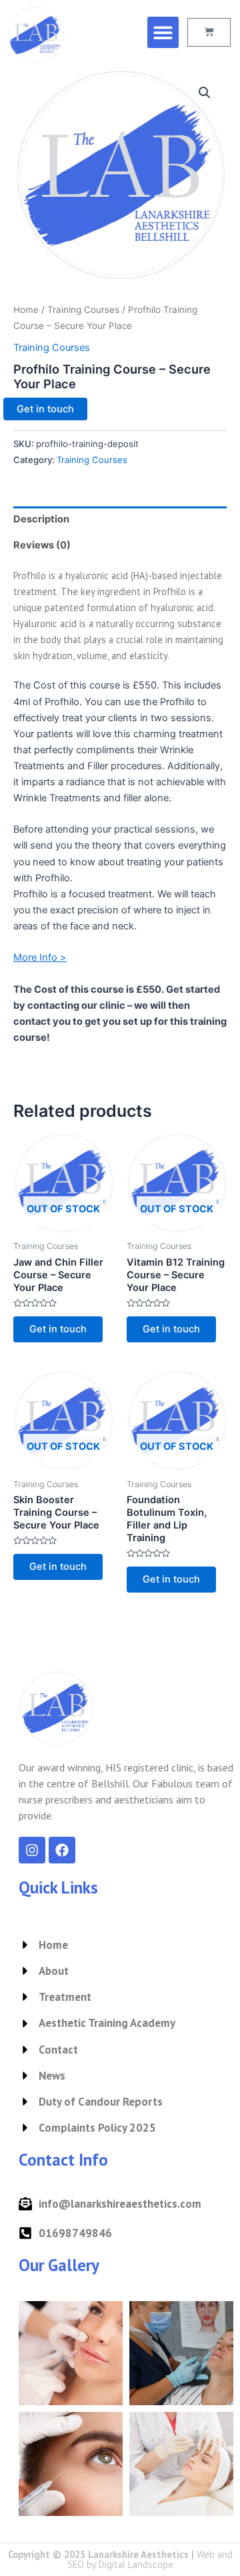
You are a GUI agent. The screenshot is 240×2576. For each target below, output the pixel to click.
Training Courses (83, 310)
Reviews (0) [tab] (42, 545)
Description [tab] (41, 519)
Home (26, 310)
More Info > (40, 957)
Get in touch (45, 409)
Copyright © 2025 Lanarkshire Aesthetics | (120, 2559)
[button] (163, 32)
